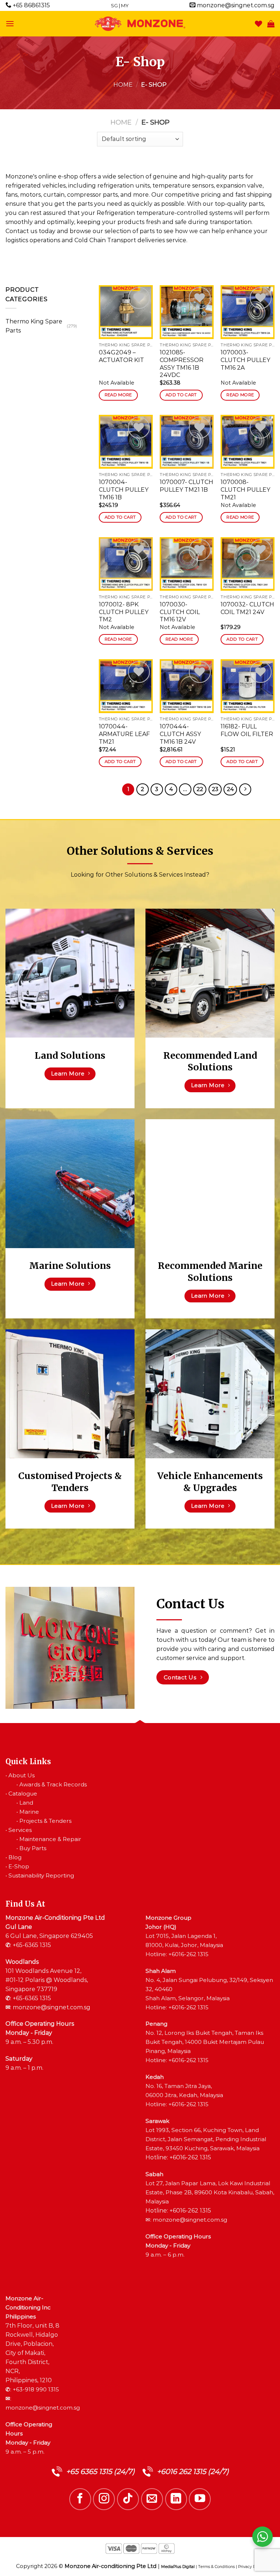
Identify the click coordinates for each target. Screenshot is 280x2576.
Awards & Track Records (53, 1784)
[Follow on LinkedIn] (176, 2499)
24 (230, 789)
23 (215, 789)
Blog (15, 1857)
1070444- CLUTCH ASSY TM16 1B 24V (180, 734)
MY (125, 5)
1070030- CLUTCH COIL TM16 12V (180, 612)
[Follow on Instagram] (104, 2499)
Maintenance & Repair (50, 1839)
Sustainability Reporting (41, 1875)
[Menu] (10, 23)
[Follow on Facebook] (80, 2499)
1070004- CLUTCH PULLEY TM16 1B (124, 490)
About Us (22, 1775)
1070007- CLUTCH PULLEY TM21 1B (186, 486)
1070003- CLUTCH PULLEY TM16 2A (245, 360)
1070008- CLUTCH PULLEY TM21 (245, 490)
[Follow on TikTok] (128, 2499)
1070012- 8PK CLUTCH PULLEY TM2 (124, 612)
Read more (118, 395)
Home (123, 85)
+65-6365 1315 (32, 1945)
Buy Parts (33, 1848)
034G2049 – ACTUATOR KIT (121, 356)
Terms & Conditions (216, 2567)
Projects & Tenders (45, 1821)
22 (200, 789)
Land (26, 1803)
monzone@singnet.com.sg (235, 5)
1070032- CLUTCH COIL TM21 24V (247, 608)
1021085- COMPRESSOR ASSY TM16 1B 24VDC (182, 364)
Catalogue (23, 1794)
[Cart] (271, 24)
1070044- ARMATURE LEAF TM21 (124, 734)
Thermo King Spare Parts (34, 326)
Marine (29, 1812)
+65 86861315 (31, 5)
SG (114, 5)
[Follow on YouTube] (200, 2499)
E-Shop (19, 1866)
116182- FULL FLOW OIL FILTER (247, 730)
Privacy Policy (251, 2567)
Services (20, 1830)
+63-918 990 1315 (36, 2389)
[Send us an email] (152, 2499)
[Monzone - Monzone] (140, 24)
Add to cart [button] (181, 395)
